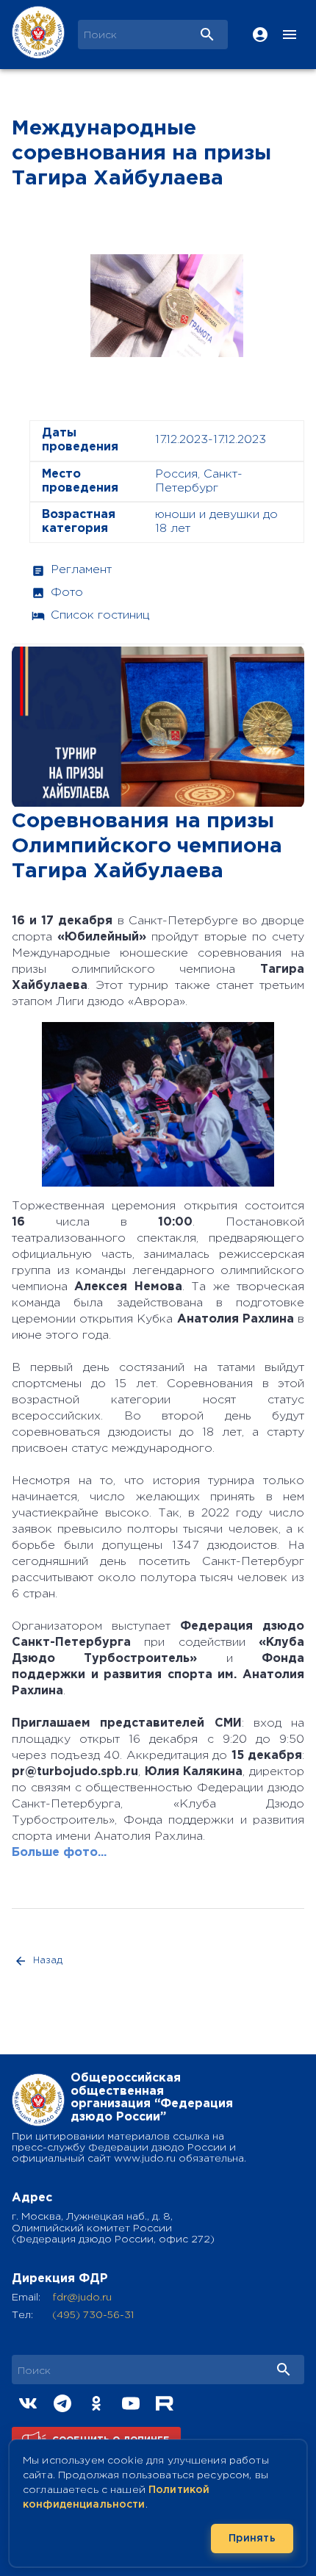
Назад (48, 1961)
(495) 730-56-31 (93, 2315)
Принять (252, 2539)
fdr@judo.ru (82, 2298)
